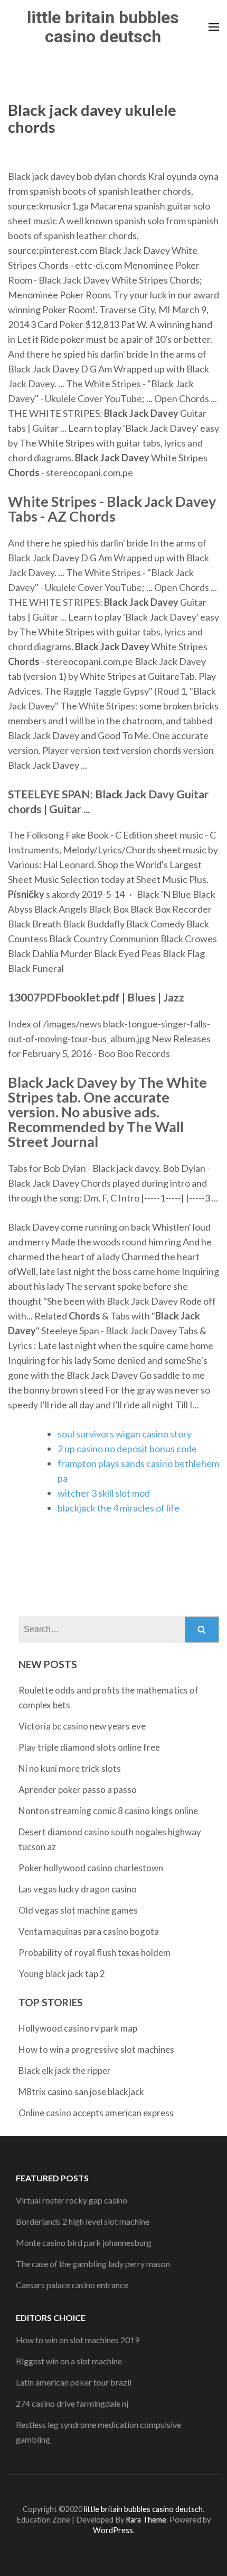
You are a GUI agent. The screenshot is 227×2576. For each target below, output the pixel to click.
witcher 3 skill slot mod (104, 1493)
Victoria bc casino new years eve (82, 1726)
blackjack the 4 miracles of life (119, 1508)
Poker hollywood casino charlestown (91, 1868)
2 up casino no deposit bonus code (127, 1449)
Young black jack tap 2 (62, 1974)
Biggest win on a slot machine (69, 2361)
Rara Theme (146, 2520)
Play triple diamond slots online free (89, 1747)
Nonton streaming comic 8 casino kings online (108, 1811)
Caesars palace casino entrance (72, 2285)
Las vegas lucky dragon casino (78, 1889)
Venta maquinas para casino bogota (89, 1931)
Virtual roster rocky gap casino (72, 2200)
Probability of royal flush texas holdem (94, 1953)
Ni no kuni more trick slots (70, 1768)
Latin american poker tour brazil (74, 2382)
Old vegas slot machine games (78, 1910)
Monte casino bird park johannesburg (84, 2242)
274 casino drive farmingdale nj (72, 2403)
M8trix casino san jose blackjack (81, 2092)
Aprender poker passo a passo (78, 1790)
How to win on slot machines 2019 (78, 2340)
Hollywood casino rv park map (78, 2028)
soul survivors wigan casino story (125, 1434)
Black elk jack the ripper (65, 2070)
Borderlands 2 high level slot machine (83, 2221)
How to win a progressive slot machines (96, 2049)
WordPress (113, 2530)
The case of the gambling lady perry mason (93, 2264)
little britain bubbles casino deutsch (103, 27)
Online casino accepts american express (96, 2113)
